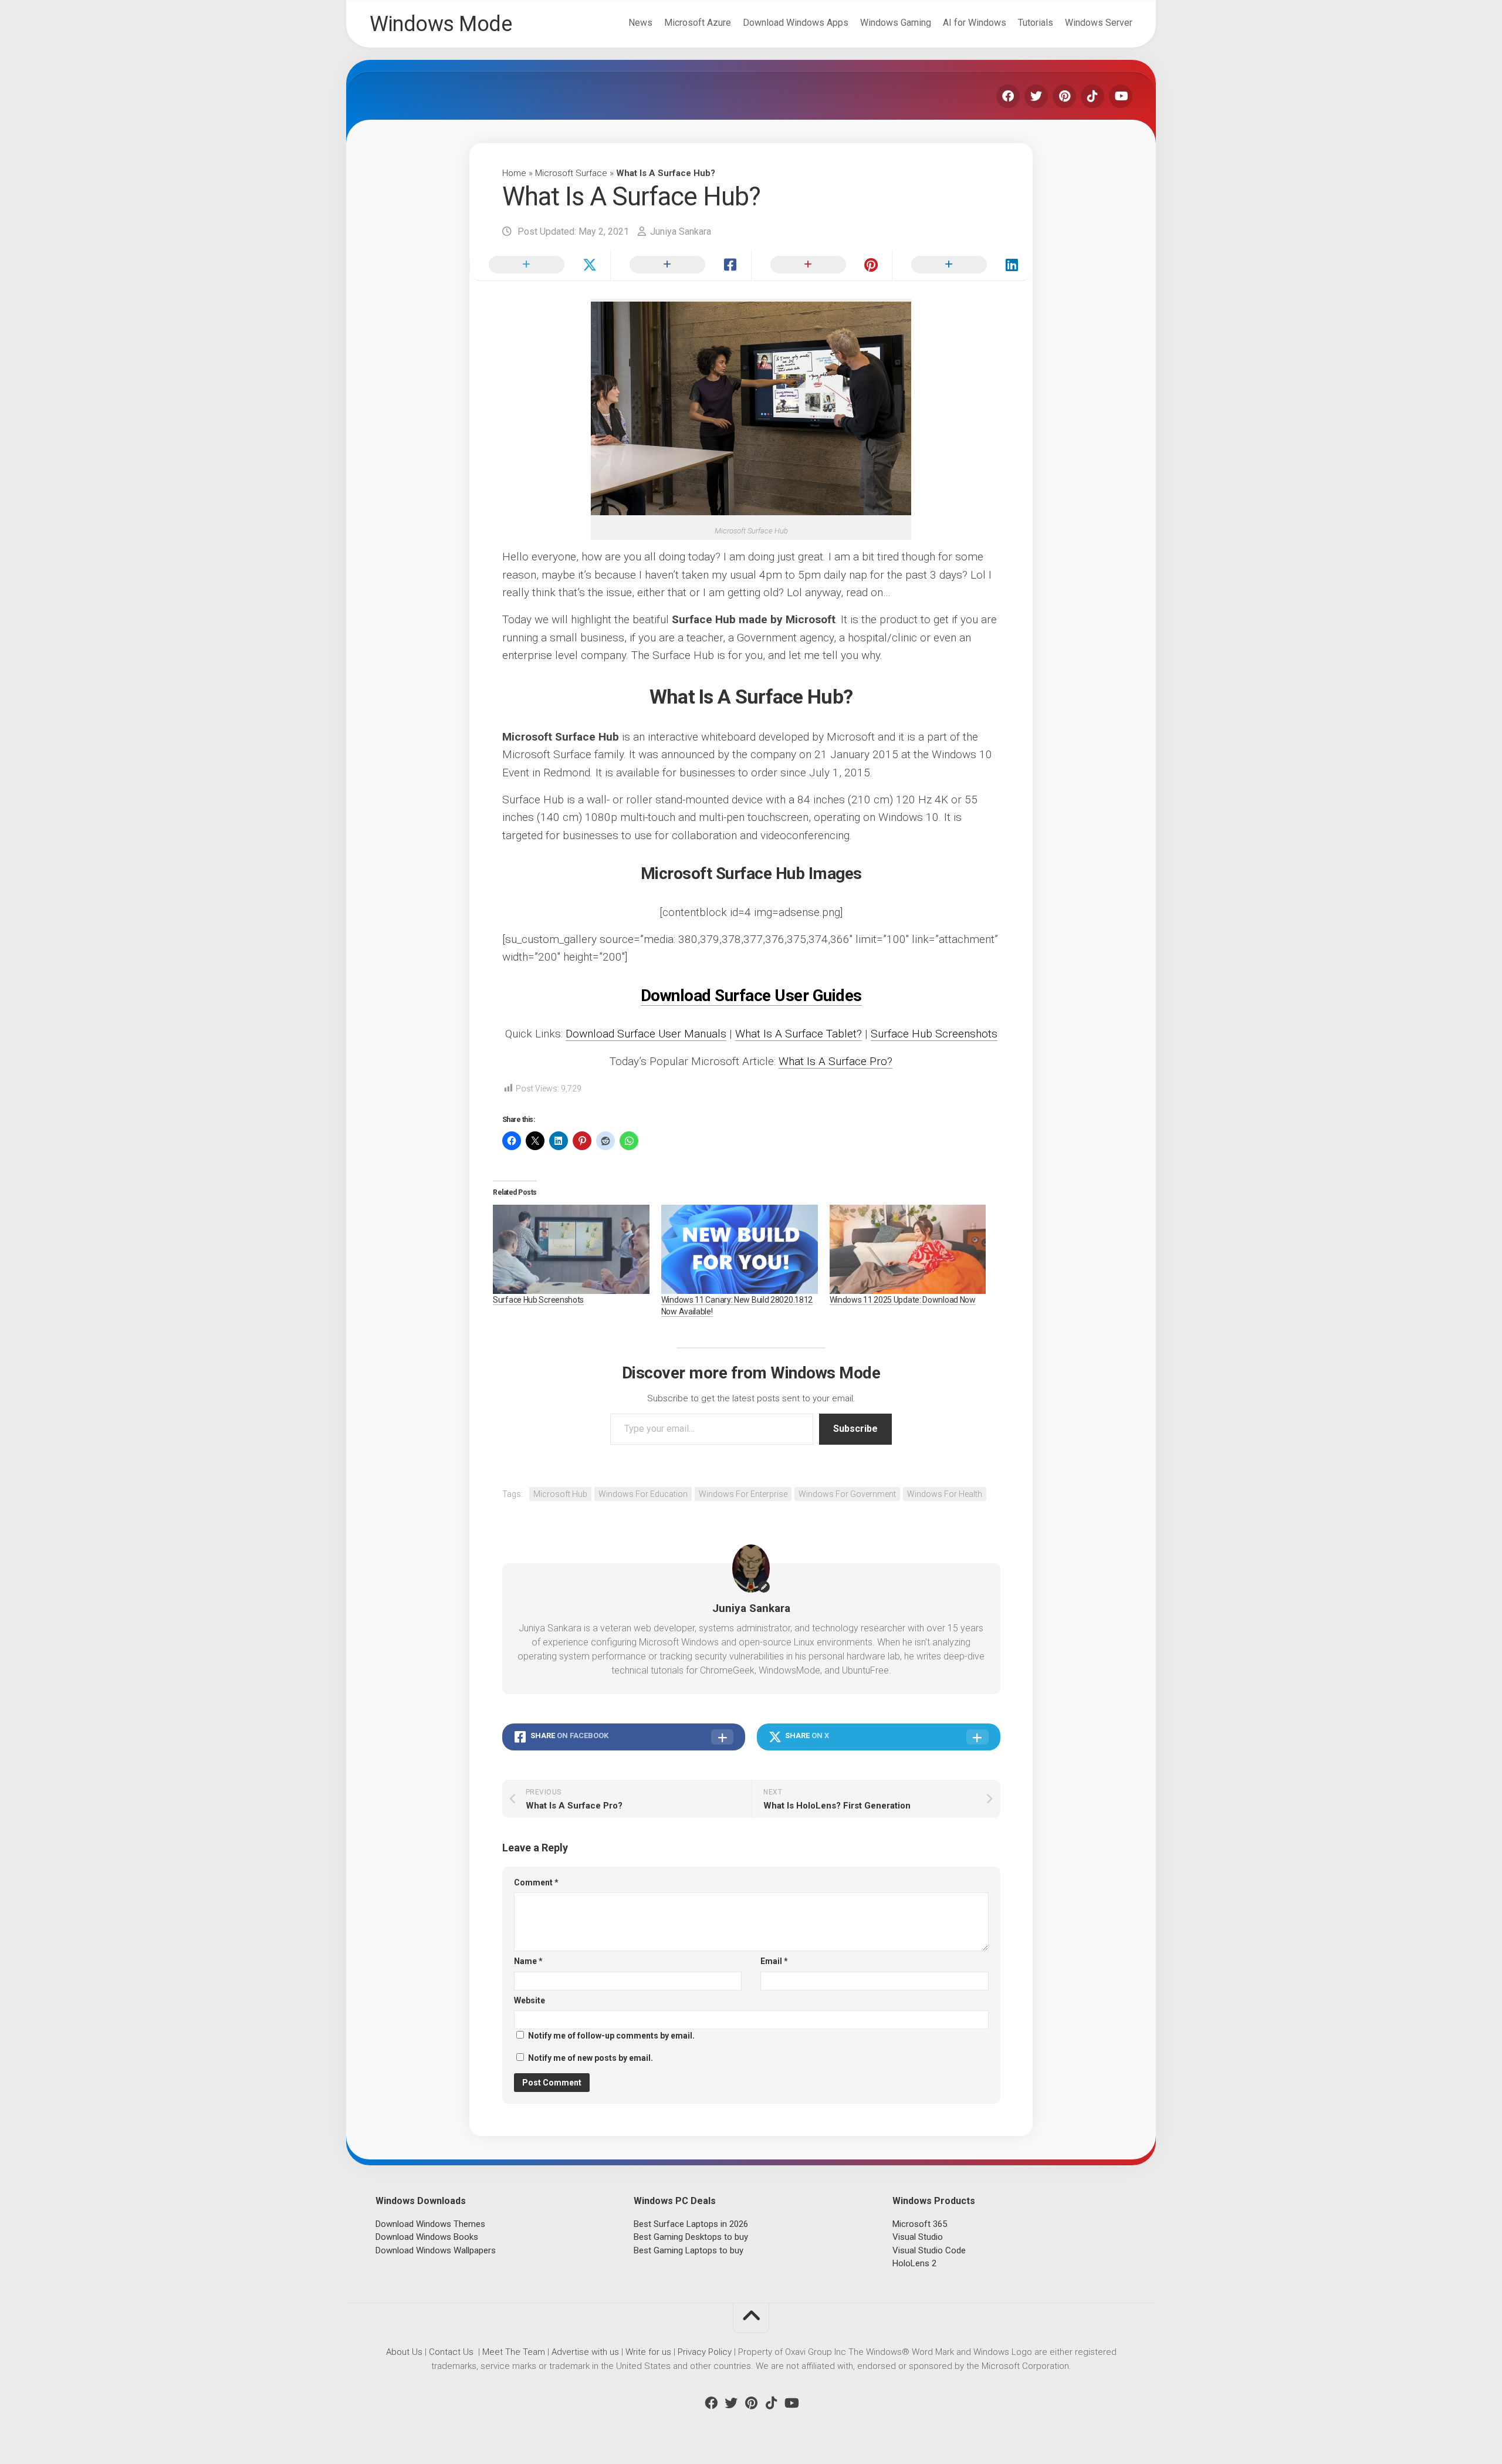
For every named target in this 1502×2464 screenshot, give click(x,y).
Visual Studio (918, 2237)
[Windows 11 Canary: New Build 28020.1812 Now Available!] (740, 1249)
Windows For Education (643, 1494)
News (640, 23)
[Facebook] (1008, 96)
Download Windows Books (427, 2237)
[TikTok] (1092, 96)
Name (528, 1961)
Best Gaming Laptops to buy (689, 2250)
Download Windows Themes (430, 2224)
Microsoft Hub (560, 1494)
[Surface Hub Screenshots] (571, 1249)
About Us (404, 2352)
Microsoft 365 (920, 2224)
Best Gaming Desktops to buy (691, 2237)
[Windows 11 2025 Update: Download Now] (908, 1249)
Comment (536, 1882)
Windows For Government (847, 1494)
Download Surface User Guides (751, 996)
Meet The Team (514, 2352)
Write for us (648, 2352)
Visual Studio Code (929, 2250)
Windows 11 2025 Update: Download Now (903, 1300)
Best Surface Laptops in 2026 (691, 2224)
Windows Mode (441, 24)
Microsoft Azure (698, 23)
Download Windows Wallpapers (436, 2250)
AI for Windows (975, 23)
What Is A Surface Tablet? (799, 1034)
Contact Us (451, 2352)
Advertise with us (585, 2352)
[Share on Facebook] (681, 265)
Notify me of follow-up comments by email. (611, 2036)
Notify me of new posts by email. (591, 2058)
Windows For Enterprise (743, 1494)
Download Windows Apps (796, 23)
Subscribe (855, 1429)
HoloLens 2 (914, 2263)
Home (514, 173)
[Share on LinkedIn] (962, 265)
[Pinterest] (1064, 96)
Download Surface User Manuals (646, 1034)
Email (774, 1961)
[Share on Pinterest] (821, 265)
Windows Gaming (896, 23)
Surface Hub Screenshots (934, 1034)
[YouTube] (1121, 96)
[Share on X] (540, 265)
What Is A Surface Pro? (835, 1061)
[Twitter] (1036, 96)
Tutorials (1036, 23)
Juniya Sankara (681, 231)
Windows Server (1099, 23)
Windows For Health (945, 1494)
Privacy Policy (705, 2352)
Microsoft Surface (571, 173)
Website (530, 2000)
